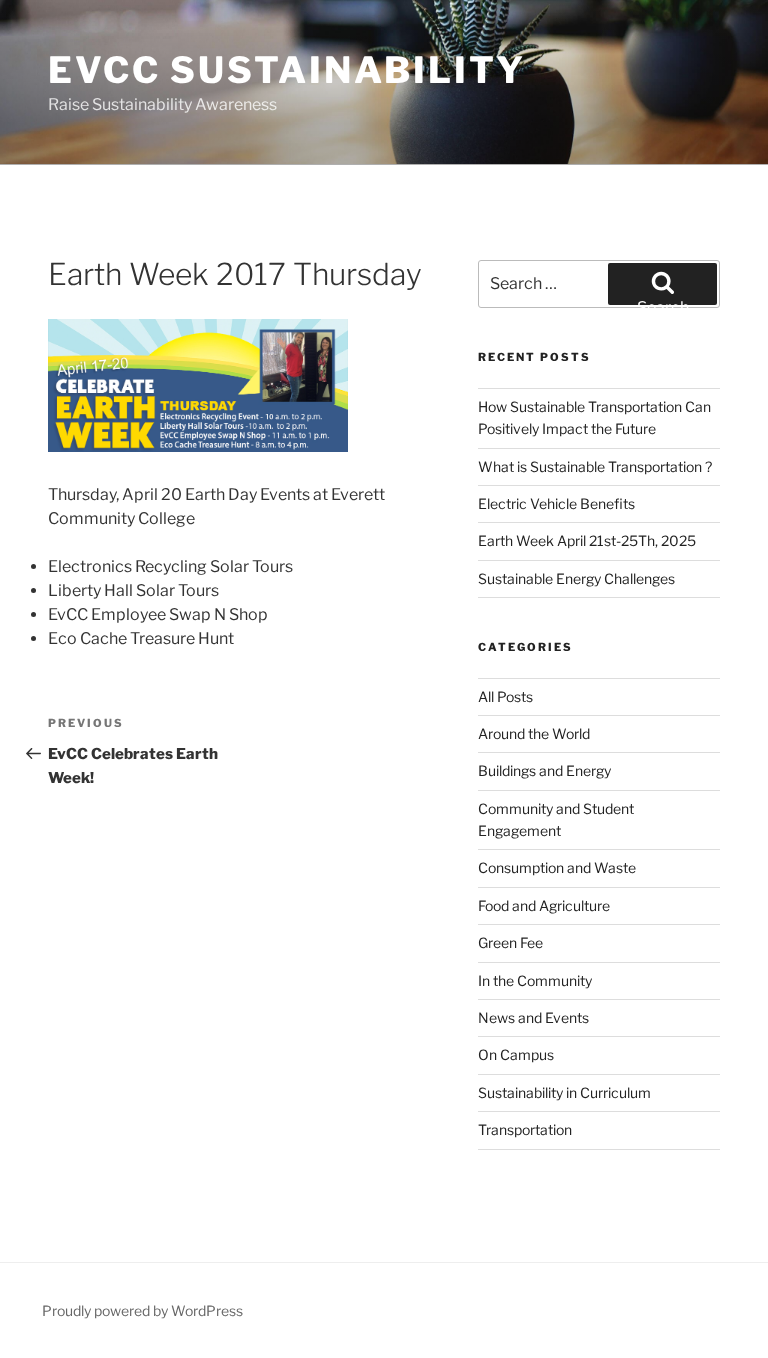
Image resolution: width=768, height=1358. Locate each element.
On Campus (516, 1054)
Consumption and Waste (557, 867)
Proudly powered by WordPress (142, 1310)
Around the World (534, 733)
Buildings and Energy (544, 770)
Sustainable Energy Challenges (576, 578)
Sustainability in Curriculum (564, 1092)
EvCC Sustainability (287, 70)
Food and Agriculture (544, 905)
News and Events (533, 1017)
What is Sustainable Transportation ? (595, 466)
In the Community (535, 980)
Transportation (525, 1129)
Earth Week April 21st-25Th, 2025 (587, 540)
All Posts (505, 696)
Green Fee (510, 942)
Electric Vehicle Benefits (558, 503)
